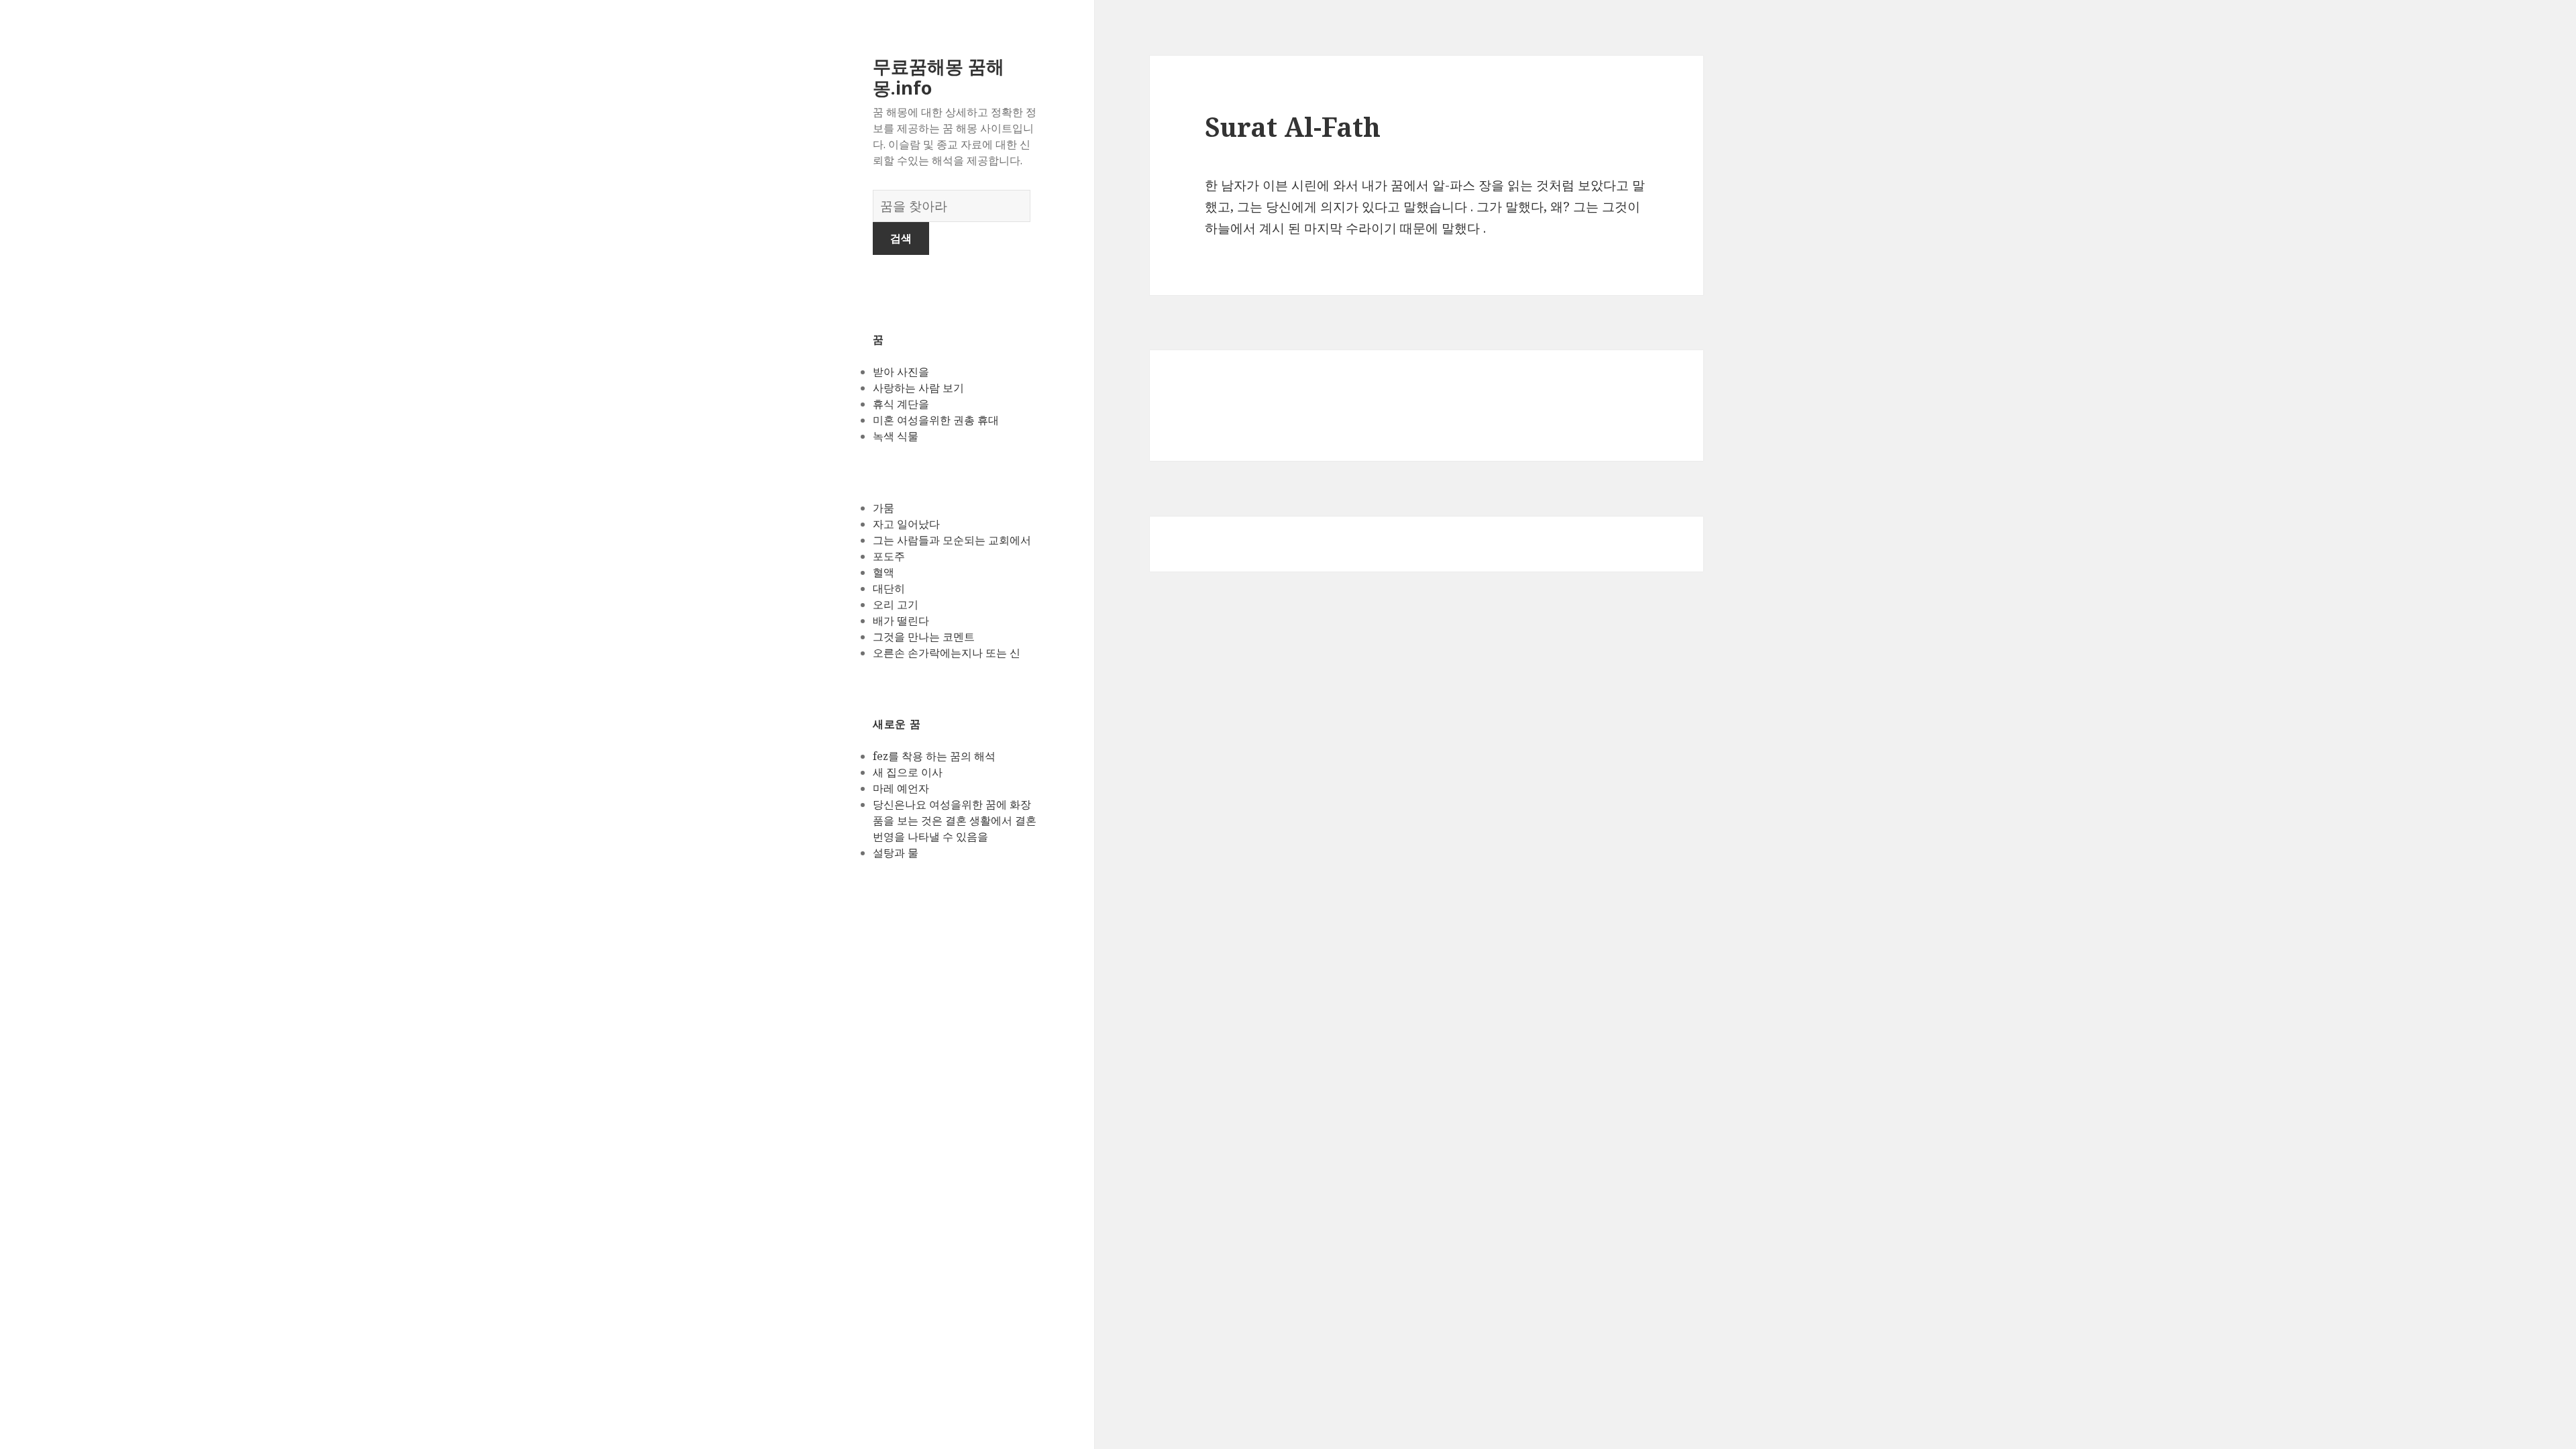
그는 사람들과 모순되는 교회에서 (952, 540)
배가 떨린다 (901, 621)
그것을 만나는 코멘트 (924, 637)
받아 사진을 (901, 372)
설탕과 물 (896, 853)
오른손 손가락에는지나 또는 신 (947, 653)
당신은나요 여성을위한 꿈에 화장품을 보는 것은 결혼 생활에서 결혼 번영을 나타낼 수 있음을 (955, 820)
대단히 (889, 588)
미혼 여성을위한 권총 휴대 (936, 420)
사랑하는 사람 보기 (918, 388)
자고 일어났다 (906, 524)
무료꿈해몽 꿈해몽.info (938, 77)
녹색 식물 (896, 436)
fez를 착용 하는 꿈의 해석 (934, 756)
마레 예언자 (901, 788)
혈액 (883, 572)
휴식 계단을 (901, 404)
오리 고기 (896, 604)
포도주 (889, 556)
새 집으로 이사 (908, 772)
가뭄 (883, 508)
